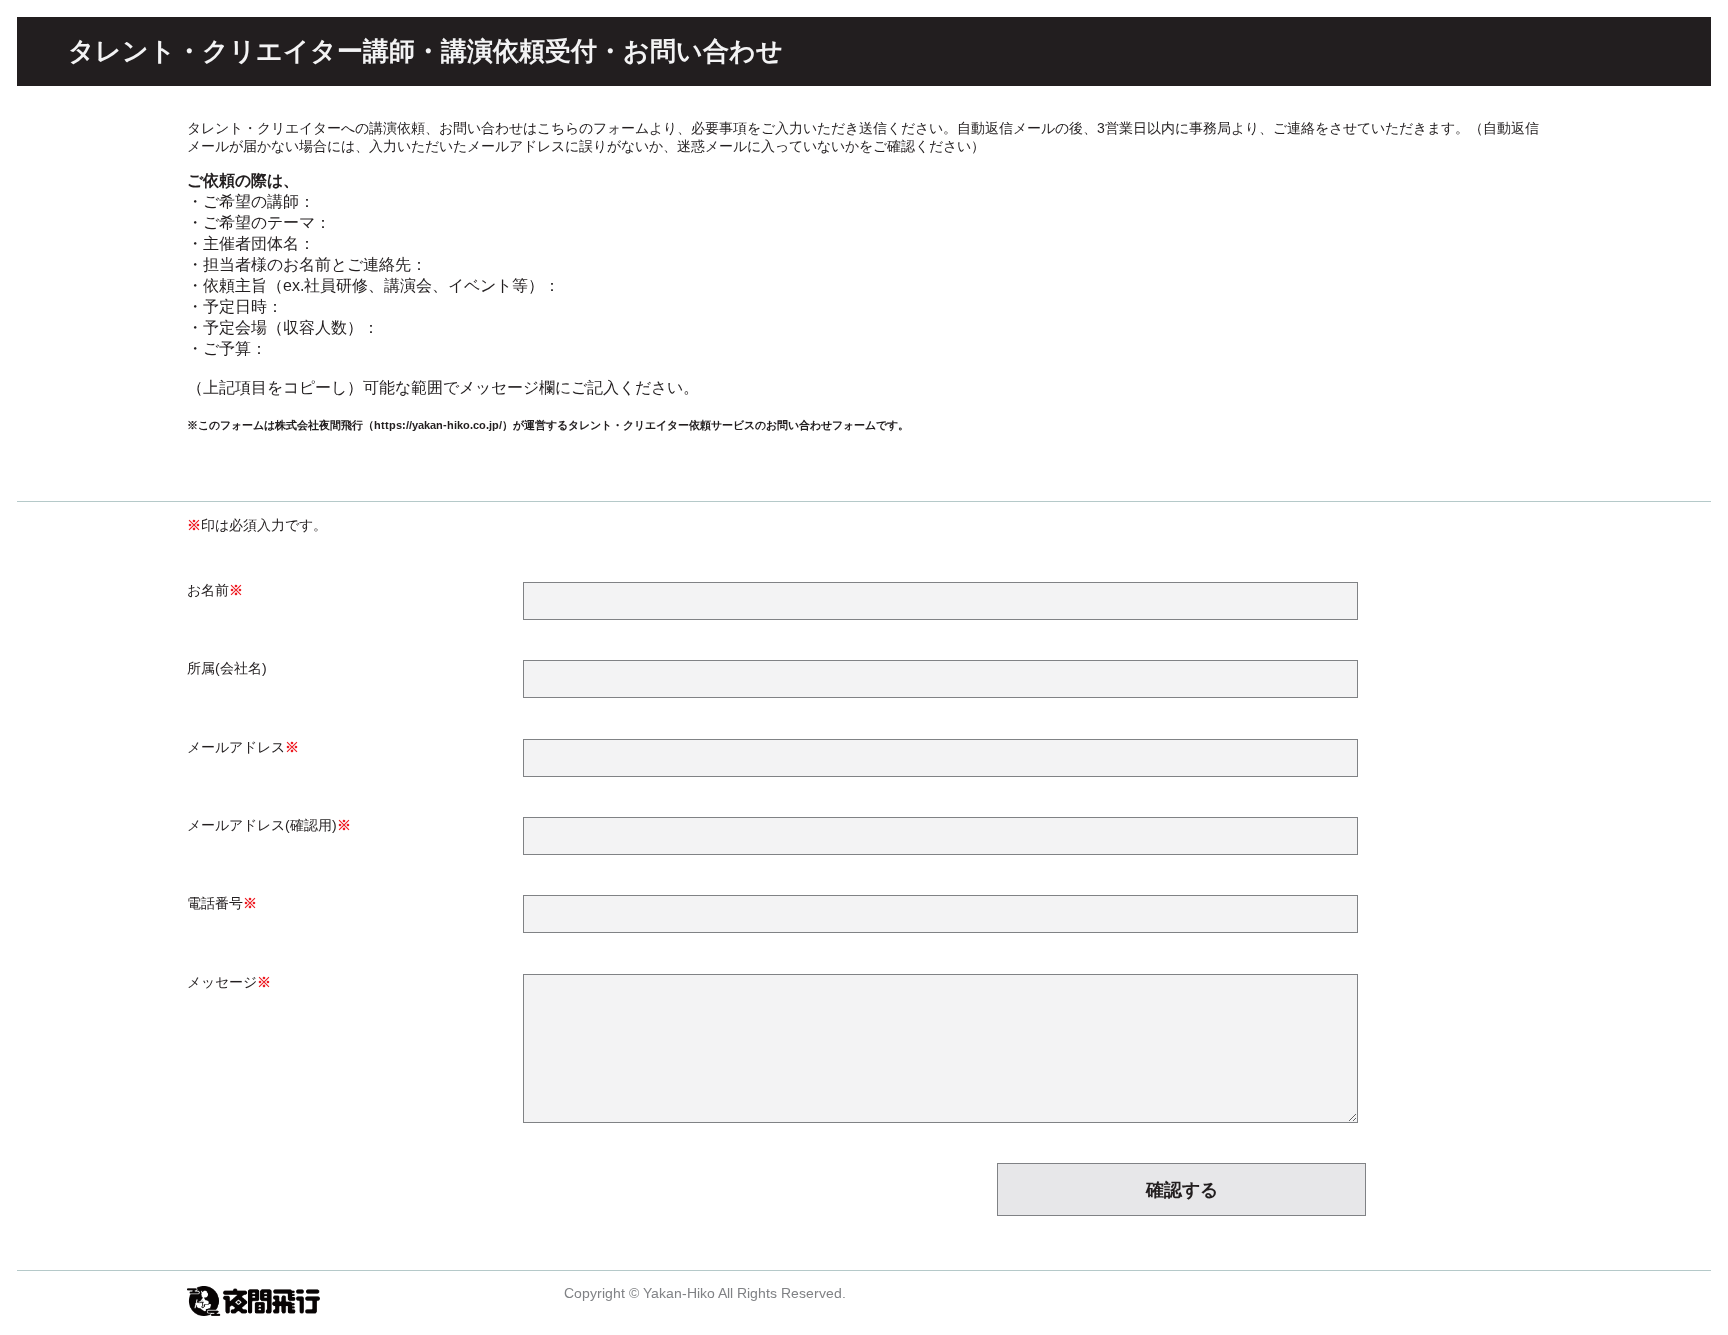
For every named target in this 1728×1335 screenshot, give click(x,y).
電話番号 (222, 903)
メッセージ (229, 982)
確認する (1182, 1190)
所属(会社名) (227, 668)
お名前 (215, 590)
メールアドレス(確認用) (269, 825)
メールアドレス (243, 747)
